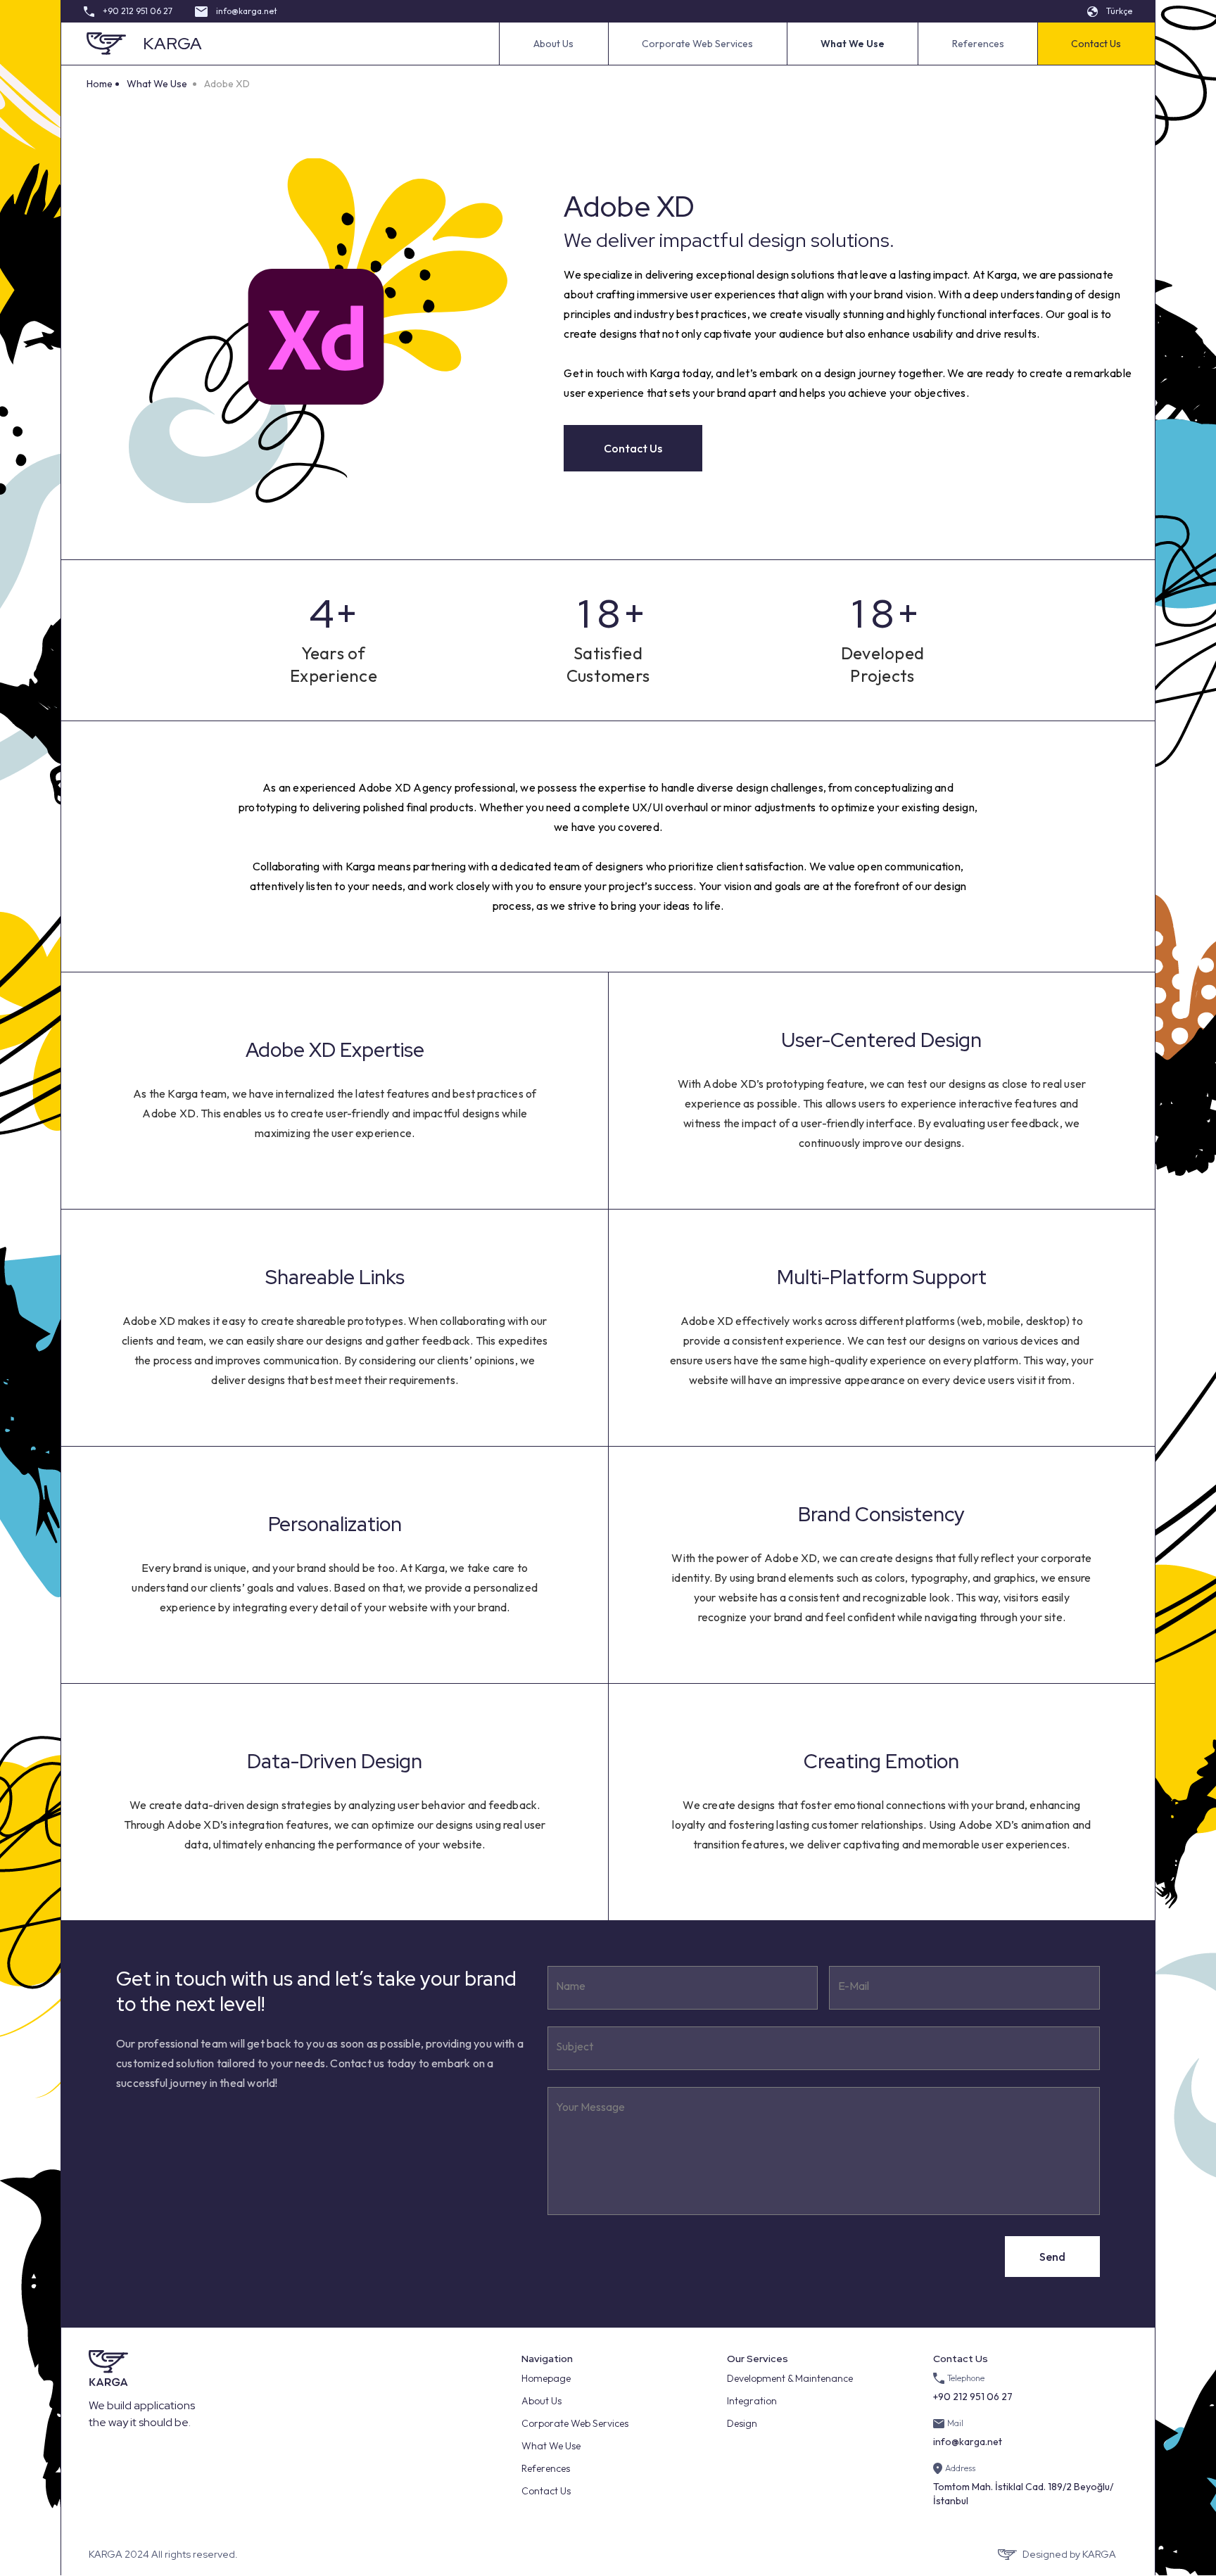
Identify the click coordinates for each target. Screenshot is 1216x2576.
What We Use (157, 84)
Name (571, 1986)
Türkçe (1119, 11)
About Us (553, 44)
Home (100, 84)
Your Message (590, 2107)
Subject (575, 2046)
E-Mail (854, 1986)
